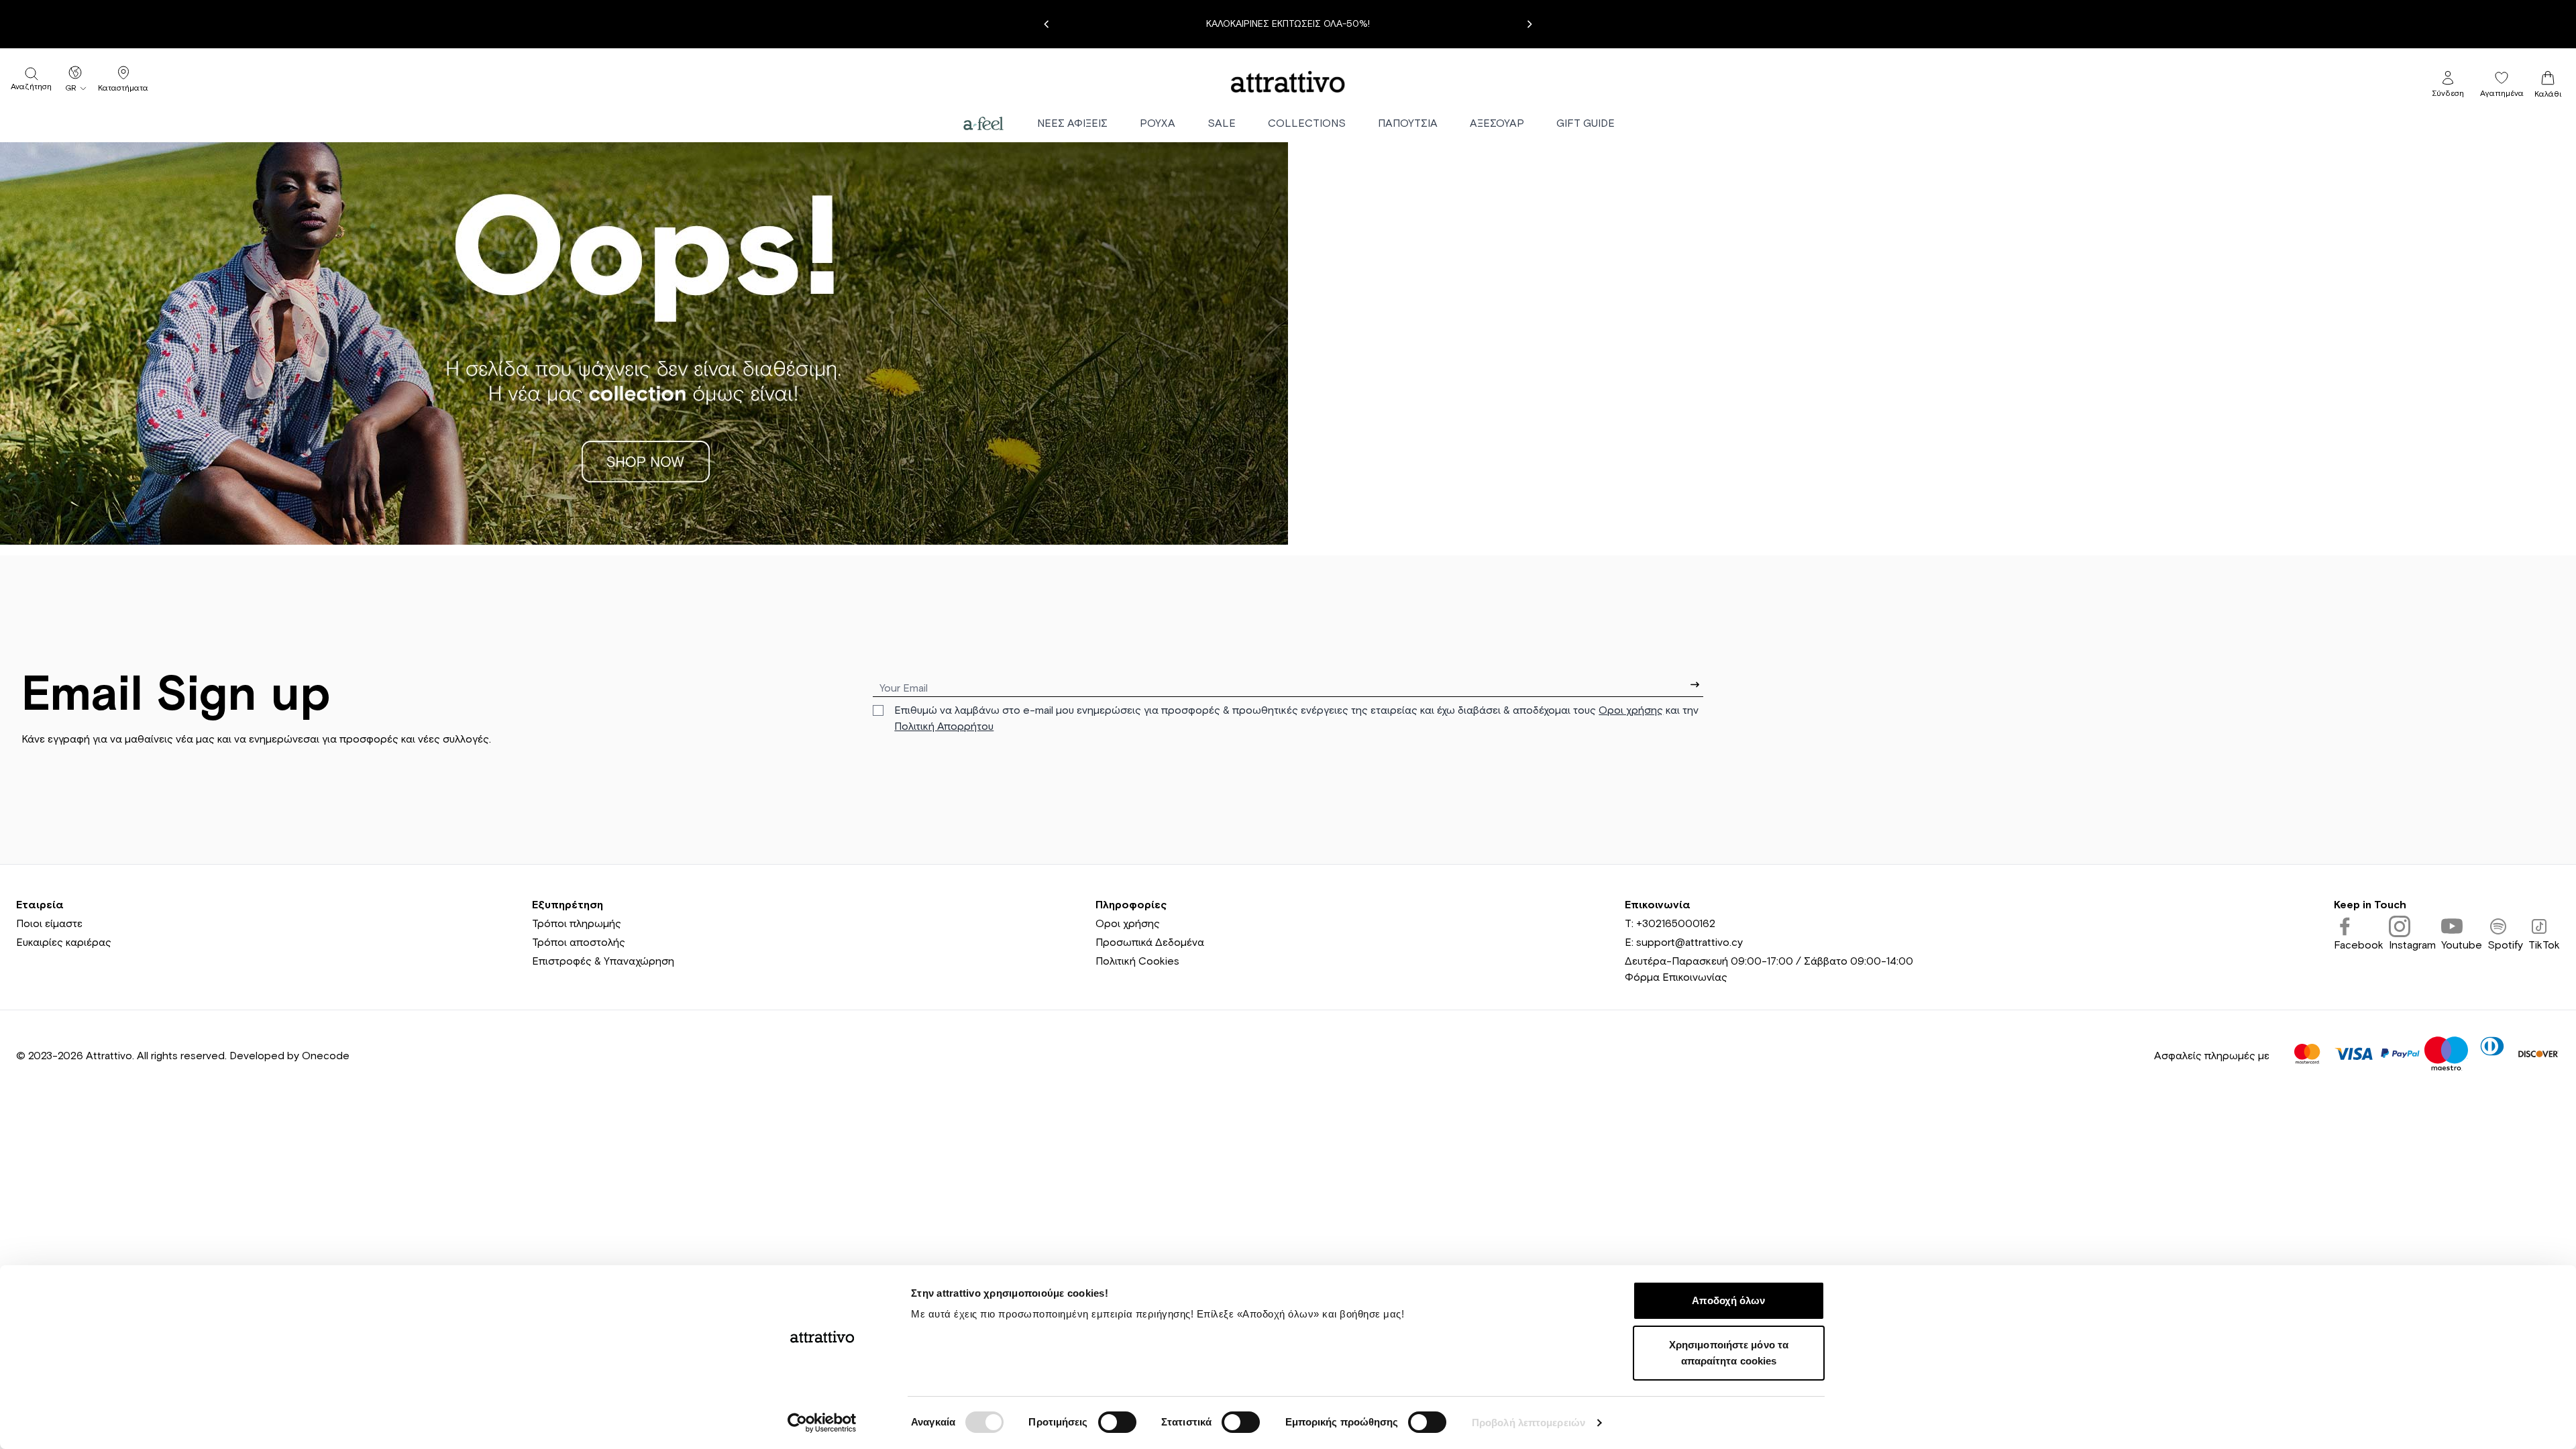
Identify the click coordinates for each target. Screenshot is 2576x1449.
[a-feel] (983, 123)
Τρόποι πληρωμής (577, 924)
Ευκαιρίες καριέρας (64, 943)
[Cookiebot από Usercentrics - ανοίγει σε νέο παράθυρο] (822, 1423)
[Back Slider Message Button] (1046, 24)
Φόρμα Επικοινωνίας (1676, 977)
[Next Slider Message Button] (1529, 24)
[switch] (1117, 1422)
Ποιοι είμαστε (49, 924)
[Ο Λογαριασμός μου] (2448, 78)
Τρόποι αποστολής (579, 943)
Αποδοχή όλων (1728, 1300)
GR (71, 89)
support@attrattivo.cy (1689, 943)
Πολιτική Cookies (1137, 961)
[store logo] (1288, 82)
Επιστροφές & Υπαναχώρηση (603, 961)
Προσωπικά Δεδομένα (1150, 943)
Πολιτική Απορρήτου (944, 727)
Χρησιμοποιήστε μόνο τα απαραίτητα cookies (1729, 1353)
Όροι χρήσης (1631, 710)
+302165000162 (1676, 924)
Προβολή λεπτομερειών (1528, 1423)
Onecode (326, 1056)
